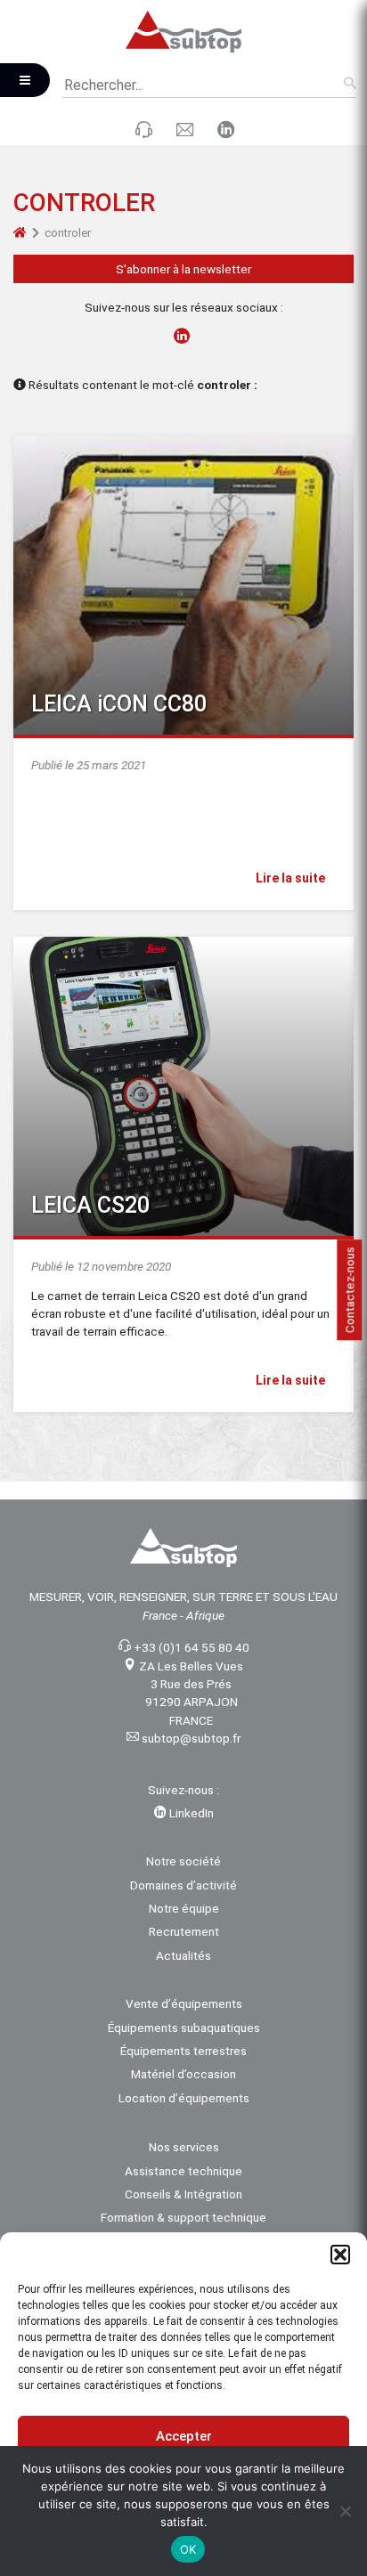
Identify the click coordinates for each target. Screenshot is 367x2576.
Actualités (183, 1955)
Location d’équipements (184, 2098)
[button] (340, 2255)
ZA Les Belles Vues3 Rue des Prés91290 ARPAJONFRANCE (191, 1693)
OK (188, 2549)
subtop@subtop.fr (191, 1738)
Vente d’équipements (184, 2003)
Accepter (184, 2436)
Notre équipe (184, 1908)
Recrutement (184, 1931)
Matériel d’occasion (183, 2074)
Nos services (184, 2147)
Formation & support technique (183, 2217)
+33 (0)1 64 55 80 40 (192, 1647)
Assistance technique (183, 2171)
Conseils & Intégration (183, 2194)
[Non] (345, 2511)
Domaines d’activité (183, 1885)
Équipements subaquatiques (184, 2027)
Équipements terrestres (183, 2051)
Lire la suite (292, 878)
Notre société (183, 1861)
